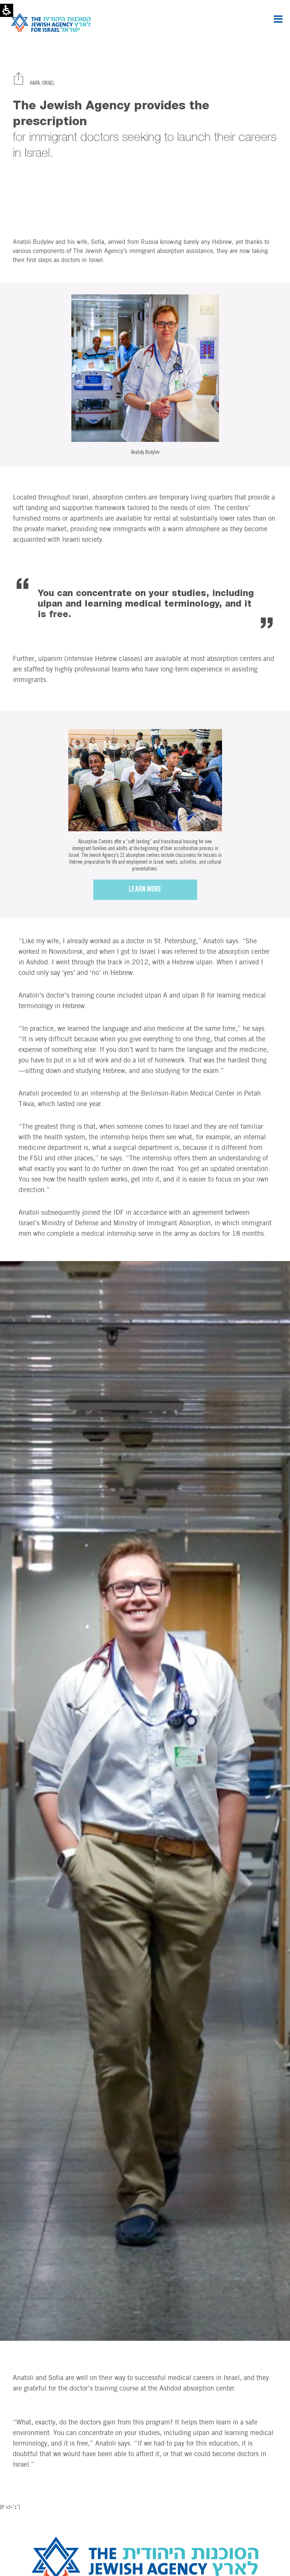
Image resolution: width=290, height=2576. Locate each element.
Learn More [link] (145, 890)
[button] (278, 19)
